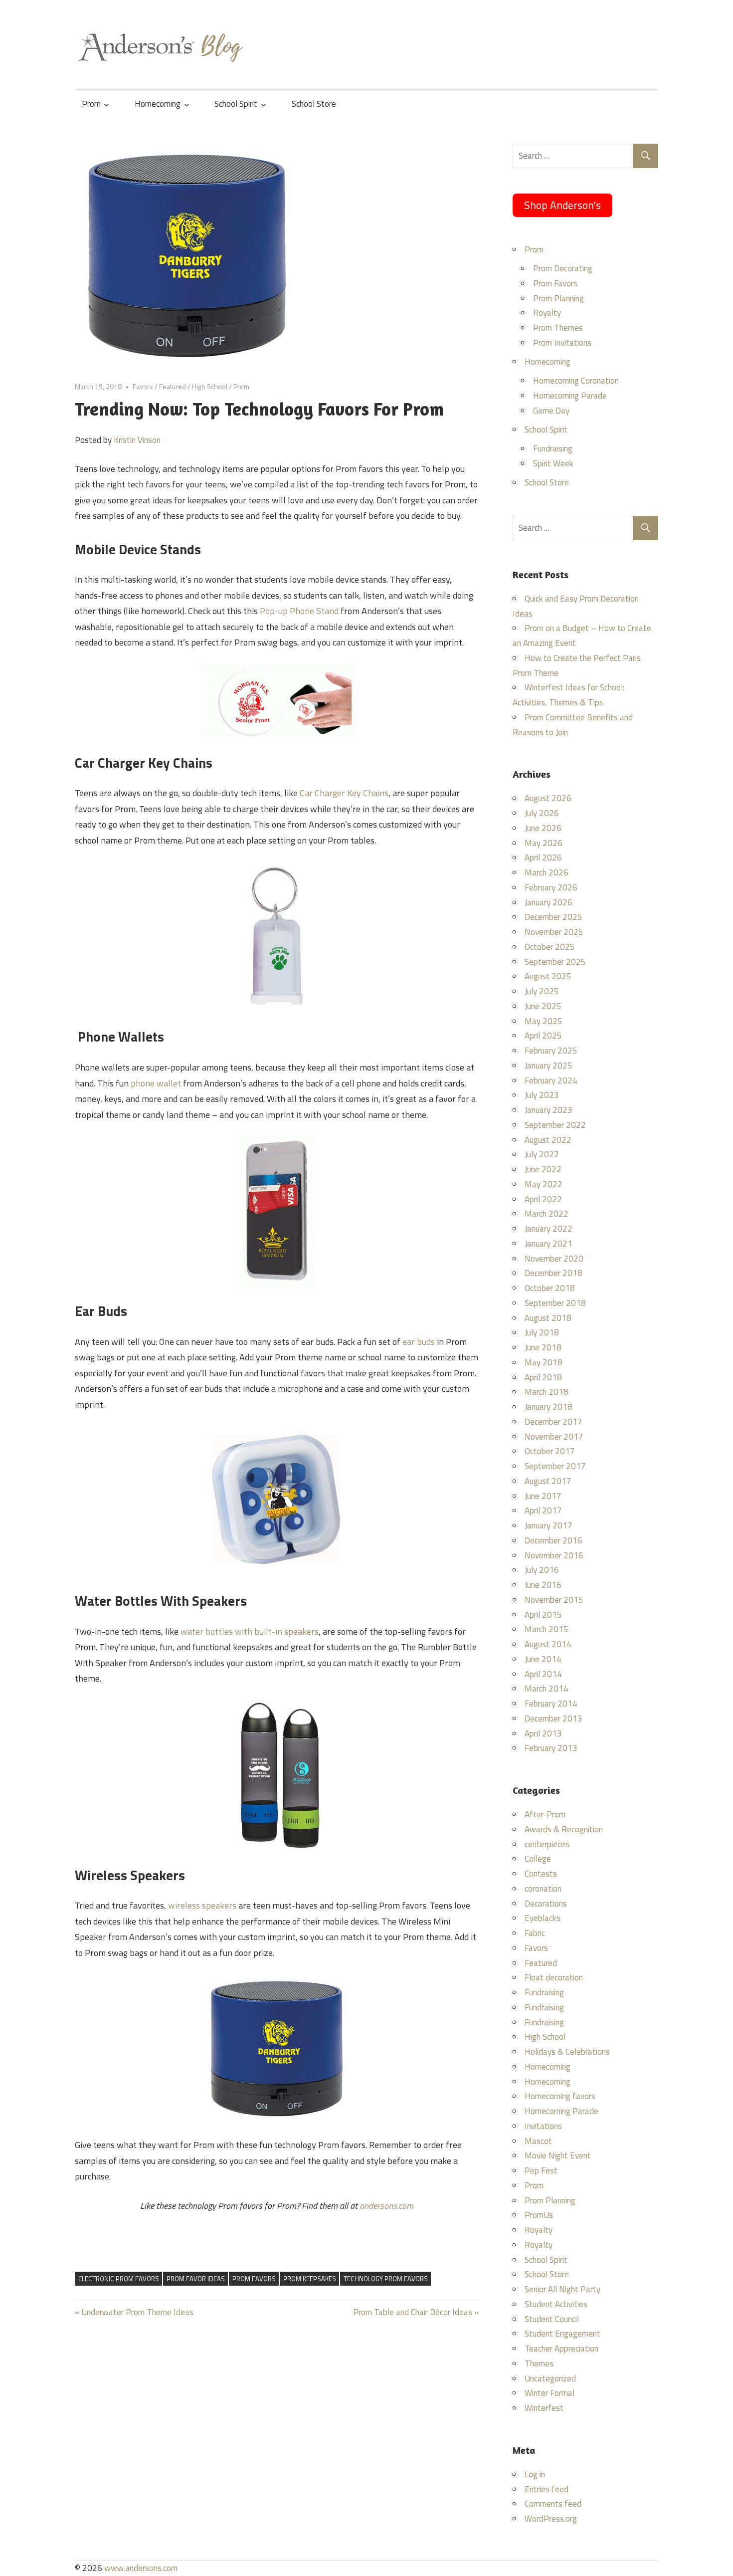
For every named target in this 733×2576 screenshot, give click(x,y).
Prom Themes (558, 328)
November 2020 (554, 1259)
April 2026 (543, 858)
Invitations (543, 2126)
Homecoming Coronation (576, 381)
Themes (539, 2363)
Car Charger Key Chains (344, 793)
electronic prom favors (119, 2279)
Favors (143, 386)
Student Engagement (562, 2334)
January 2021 (549, 1244)
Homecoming (158, 104)
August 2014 (548, 1644)
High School (210, 386)
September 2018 (555, 1303)
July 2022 (542, 1154)
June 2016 (543, 1585)
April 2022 (543, 1199)
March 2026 (547, 872)
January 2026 (549, 902)
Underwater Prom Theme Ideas (137, 2312)
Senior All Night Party (562, 2289)
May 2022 (544, 1184)
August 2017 (548, 1481)
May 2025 (544, 1021)
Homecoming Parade (570, 396)
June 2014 (543, 1659)
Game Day (551, 411)
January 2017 (549, 1525)
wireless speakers (202, 1905)
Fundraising (553, 448)
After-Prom (545, 1814)
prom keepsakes (310, 2279)
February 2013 (551, 1748)
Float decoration (554, 1977)
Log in (535, 2474)
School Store (314, 104)
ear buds (419, 1342)
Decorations (546, 1904)
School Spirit (236, 104)
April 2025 (543, 1036)
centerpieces (547, 1844)
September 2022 (555, 1125)
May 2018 (544, 1362)
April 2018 (543, 1377)
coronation (543, 1889)
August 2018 (548, 1318)
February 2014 (551, 1704)
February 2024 (551, 1080)
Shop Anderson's (562, 205)
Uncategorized (550, 2378)
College (538, 1859)
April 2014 (543, 1674)
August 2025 (548, 976)
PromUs (539, 2215)
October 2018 (550, 1288)
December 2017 (553, 1422)
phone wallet (156, 1083)
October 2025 (550, 947)
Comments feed (553, 2504)
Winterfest (544, 2408)
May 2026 (544, 843)
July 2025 (542, 991)
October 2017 (550, 1451)
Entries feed (547, 2489)
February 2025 (551, 1051)
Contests (541, 1874)
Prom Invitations (562, 343)
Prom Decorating (563, 268)
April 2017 (543, 1510)
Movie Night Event (558, 2155)
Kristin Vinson (137, 440)
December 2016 (553, 1540)
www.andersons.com (141, 2568)
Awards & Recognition (564, 1829)
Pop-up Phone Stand (299, 611)
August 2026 (548, 798)
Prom (91, 104)
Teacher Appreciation (561, 2349)
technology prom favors (386, 2279)
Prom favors (254, 2279)
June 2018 (543, 1347)
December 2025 (553, 917)
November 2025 (554, 932)
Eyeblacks (543, 1918)
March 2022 (547, 1214)
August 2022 (548, 1140)
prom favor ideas (196, 2279)
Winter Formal (550, 2393)
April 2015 (543, 1615)
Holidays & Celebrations (567, 2052)
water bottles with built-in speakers (250, 1631)
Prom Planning (558, 298)
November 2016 (554, 1555)
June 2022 (543, 1169)
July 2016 (542, 1570)
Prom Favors (555, 283)
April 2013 (543, 1733)
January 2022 (549, 1229)
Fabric (535, 1933)
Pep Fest (541, 2170)
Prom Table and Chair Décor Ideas (413, 2312)
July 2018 (542, 1332)
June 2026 (543, 828)
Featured (173, 386)
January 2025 (549, 1066)
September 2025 (555, 962)
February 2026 (551, 887)
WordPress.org (551, 2519)
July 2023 (542, 1095)
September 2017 (555, 1466)
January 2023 (549, 1110)
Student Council (552, 2319)
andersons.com (386, 2206)
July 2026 (542, 813)
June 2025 (543, 1006)
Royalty (547, 313)
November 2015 (554, 1600)
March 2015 (547, 1629)
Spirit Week (553, 463)
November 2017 (554, 1437)
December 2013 (553, 1718)
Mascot (538, 2141)
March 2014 (547, 1689)
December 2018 (553, 1273)
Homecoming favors (560, 2096)
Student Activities (556, 2304)
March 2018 (547, 1392)
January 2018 (549, 1407)
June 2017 (543, 1496)
